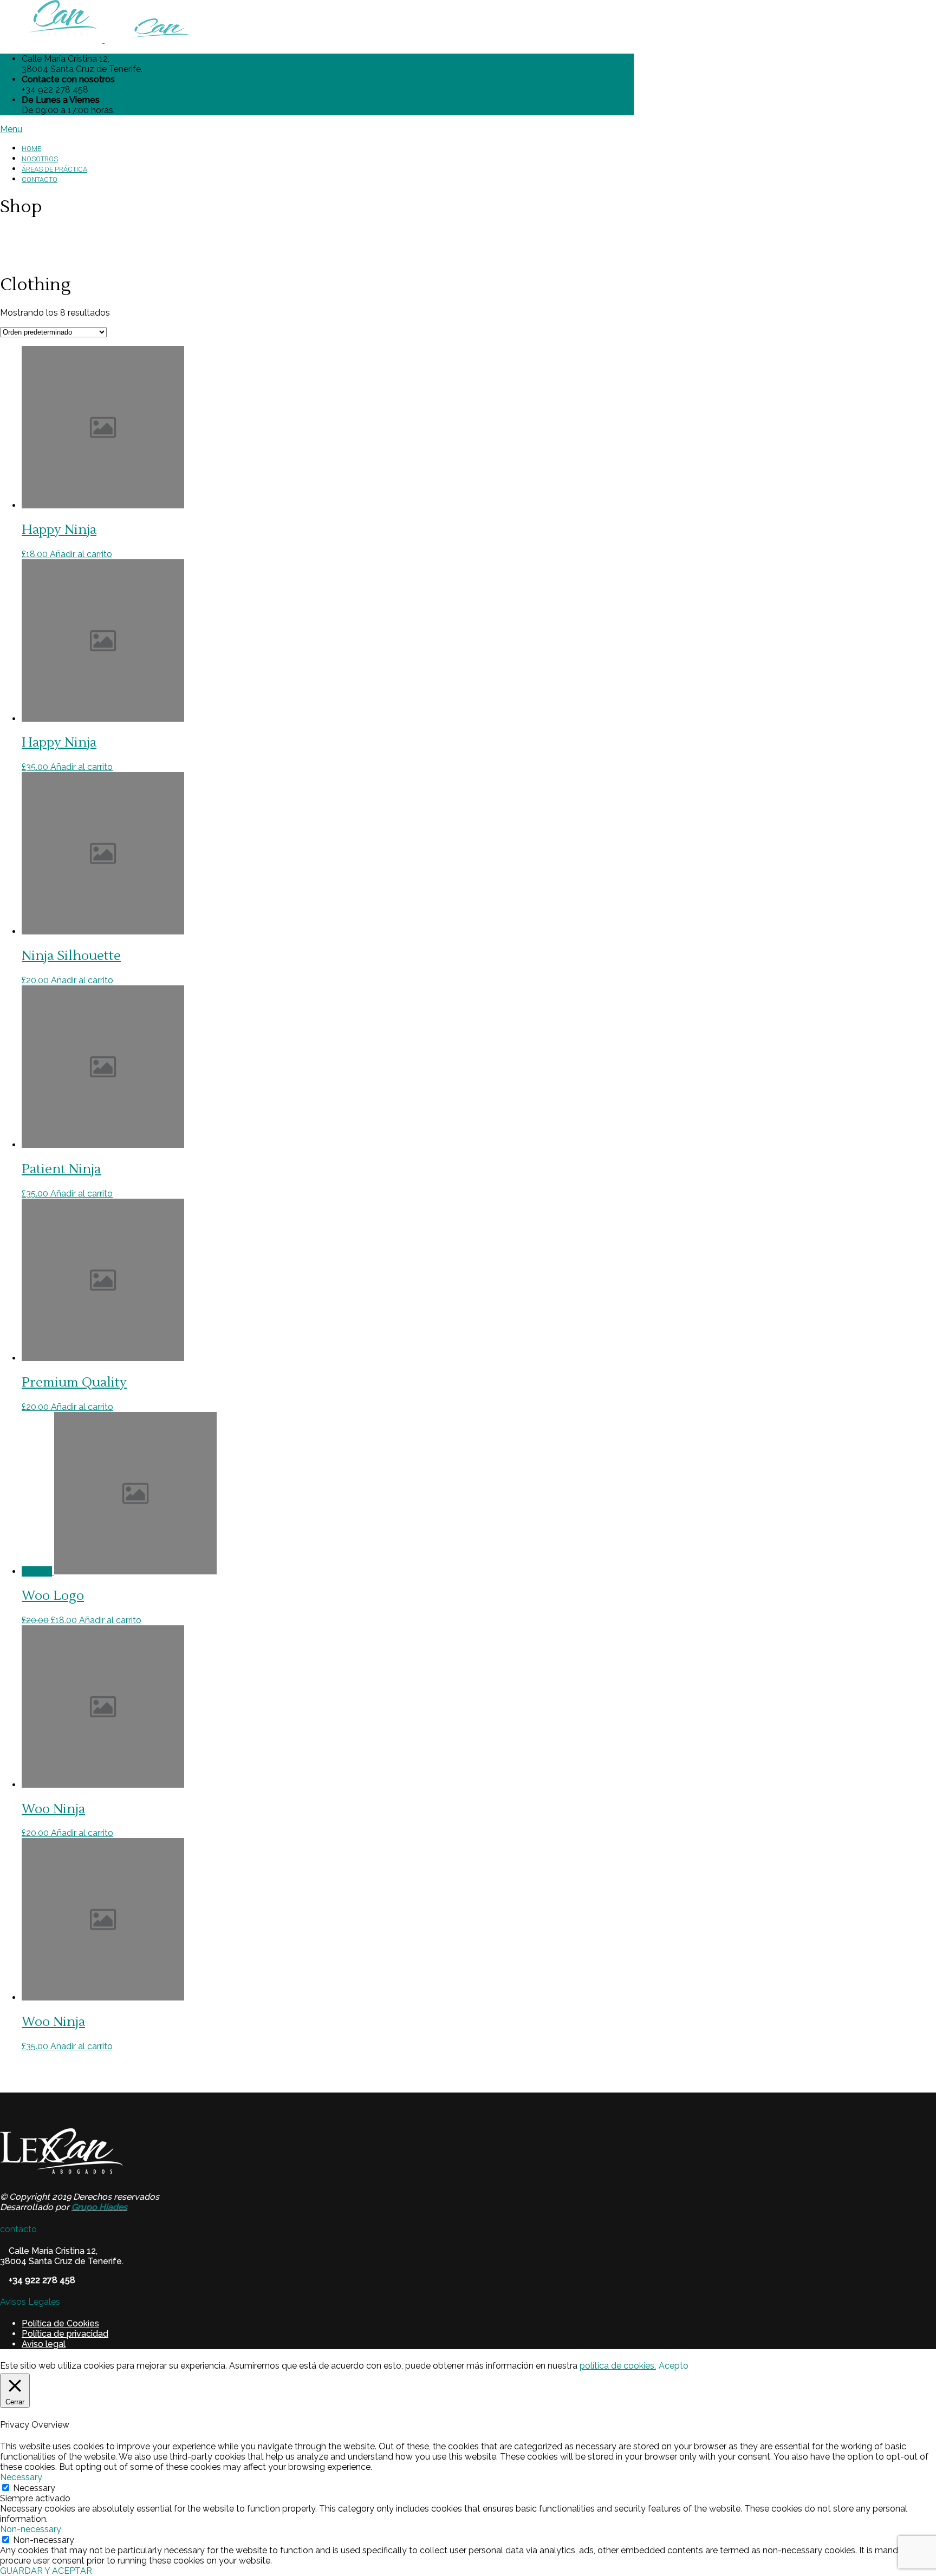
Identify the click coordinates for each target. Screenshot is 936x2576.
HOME (31, 149)
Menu (11, 129)
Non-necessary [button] (31, 2529)
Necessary (34, 2488)
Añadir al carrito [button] (81, 554)
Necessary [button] (21, 2477)
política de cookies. (618, 2366)
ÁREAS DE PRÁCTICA (54, 169)
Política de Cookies (60, 2323)
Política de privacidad (65, 2334)
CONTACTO (40, 179)
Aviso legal (44, 2344)
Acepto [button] (674, 2366)
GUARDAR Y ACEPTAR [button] (46, 2571)
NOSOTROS (40, 159)
